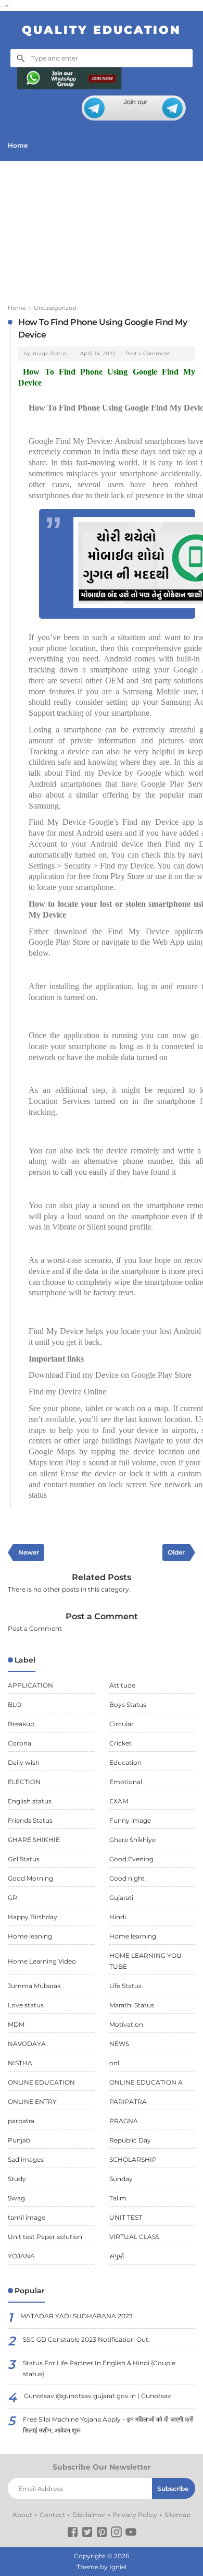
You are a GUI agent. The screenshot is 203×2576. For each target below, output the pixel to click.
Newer (29, 1552)
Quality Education (102, 30)
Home (18, 145)
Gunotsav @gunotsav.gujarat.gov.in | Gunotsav (98, 2396)
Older (176, 1552)
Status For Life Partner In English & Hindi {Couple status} (99, 2368)
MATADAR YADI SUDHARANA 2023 (77, 2316)
